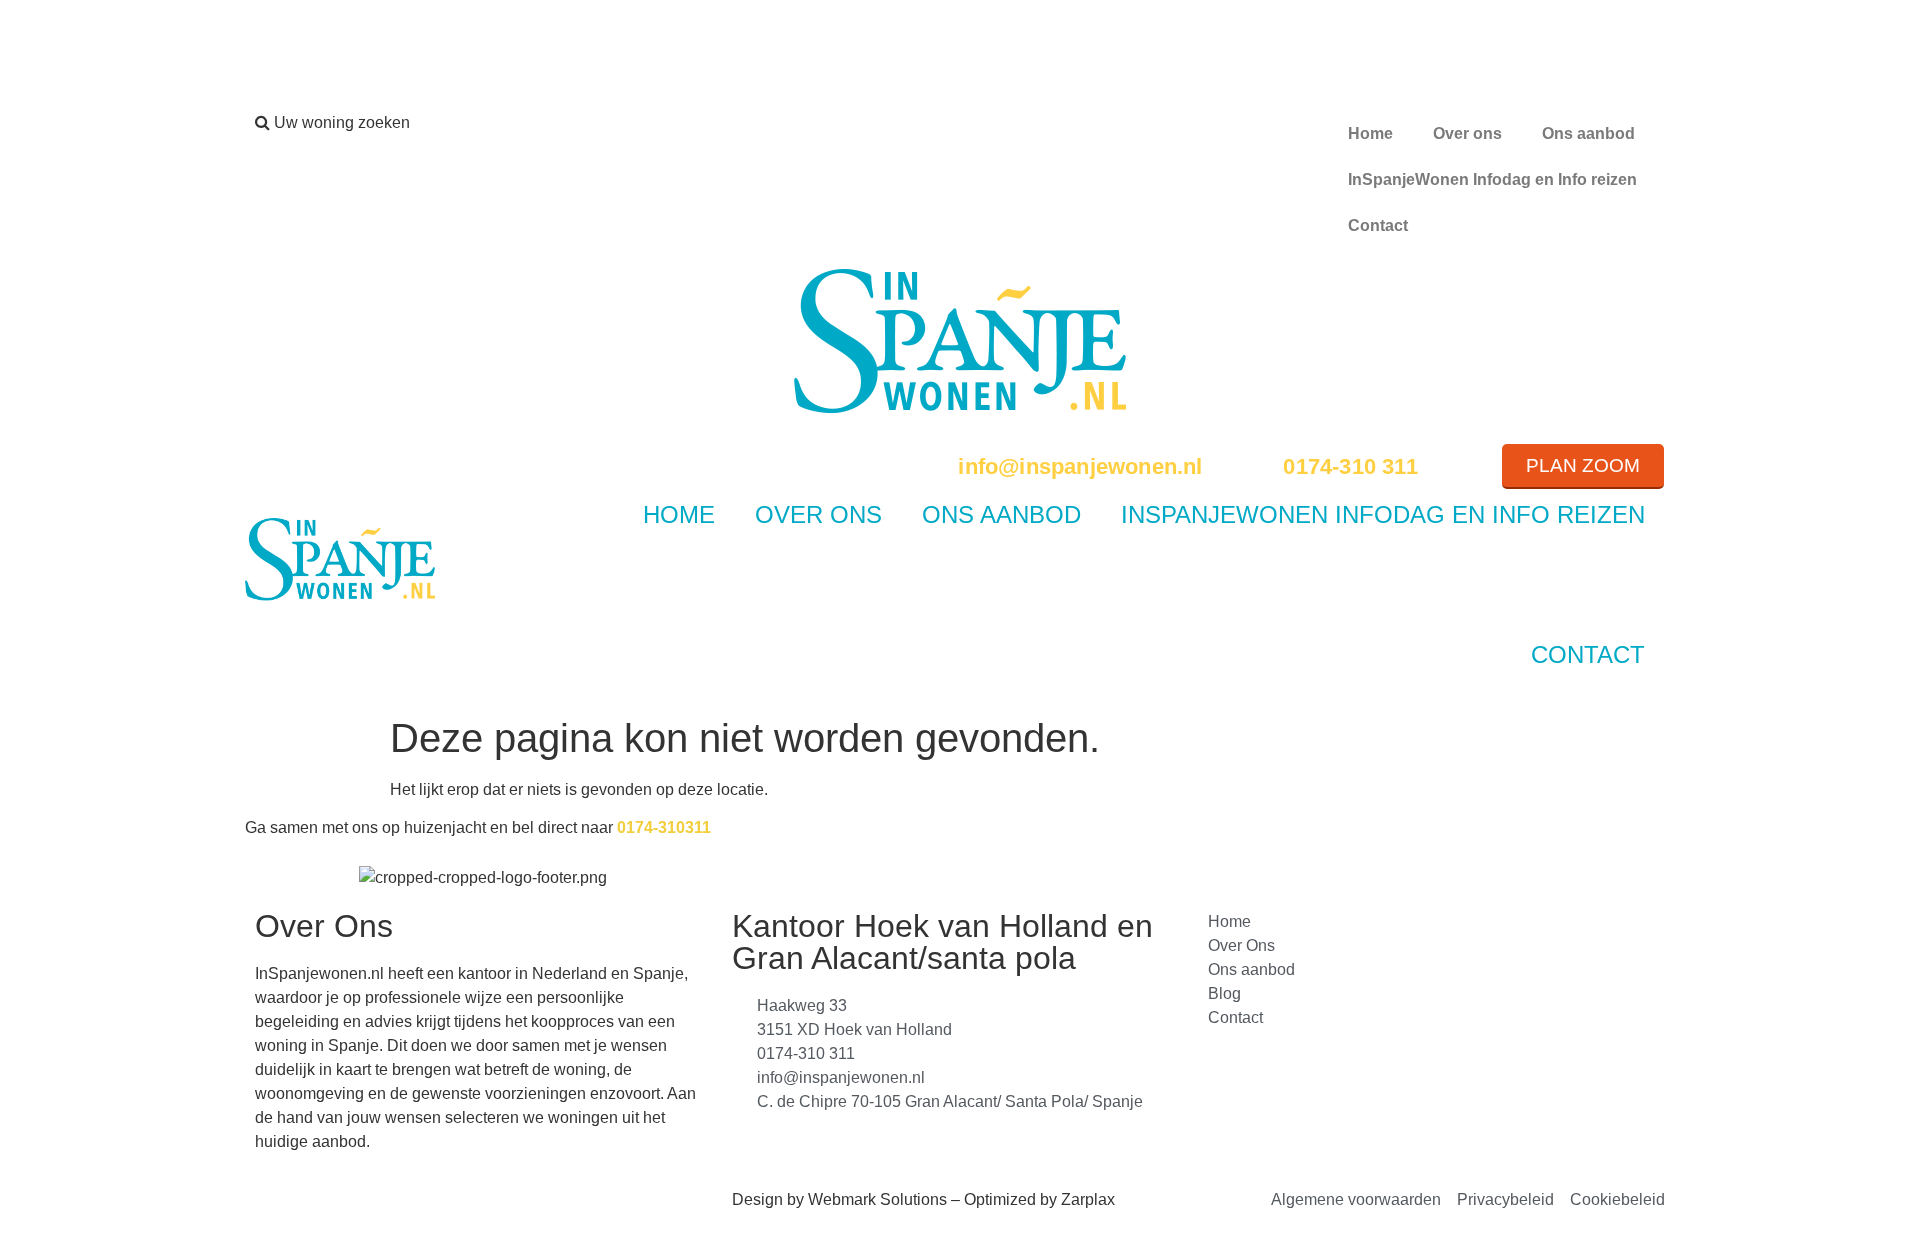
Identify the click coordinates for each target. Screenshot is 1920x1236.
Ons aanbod (1588, 133)
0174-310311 (664, 827)
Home (1370, 133)
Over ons (1467, 133)
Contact (1378, 225)
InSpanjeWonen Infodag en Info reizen (1492, 179)
